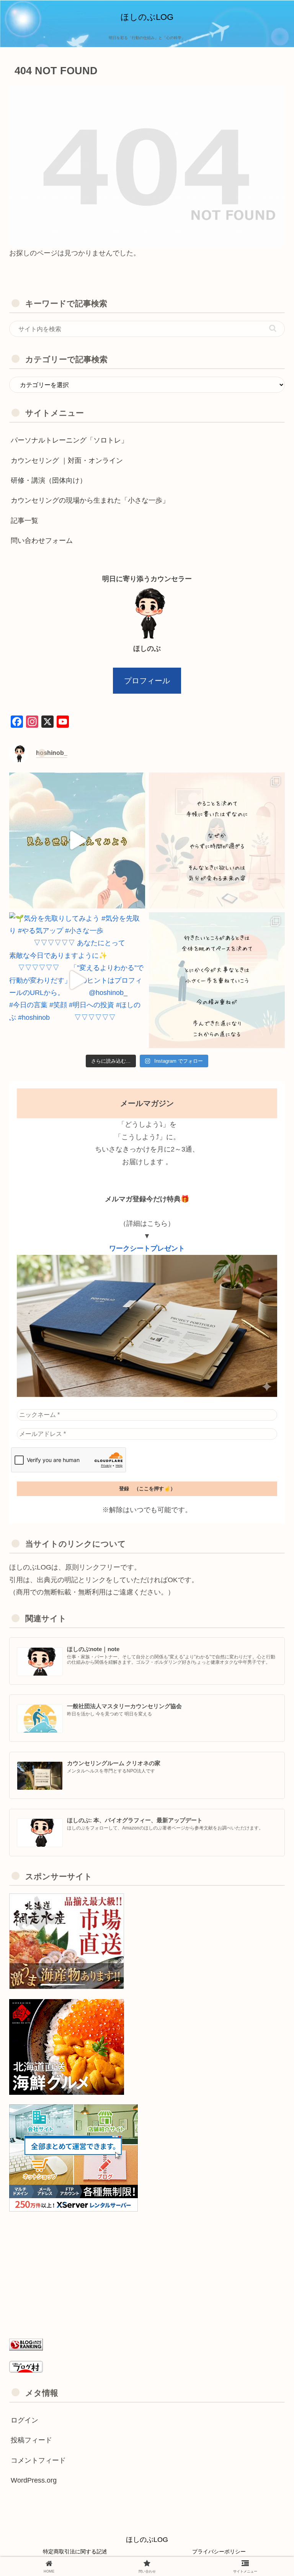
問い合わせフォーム (42, 541)
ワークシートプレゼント (147, 1248)
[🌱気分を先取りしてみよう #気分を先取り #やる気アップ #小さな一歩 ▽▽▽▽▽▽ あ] (77, 980)
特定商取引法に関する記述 (75, 2551)
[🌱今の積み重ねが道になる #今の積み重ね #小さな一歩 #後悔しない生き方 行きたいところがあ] (217, 980)
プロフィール (147, 681)
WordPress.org (34, 2480)
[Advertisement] (147, 2275)
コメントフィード (38, 2460)
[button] (273, 328)
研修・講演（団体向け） (49, 480)
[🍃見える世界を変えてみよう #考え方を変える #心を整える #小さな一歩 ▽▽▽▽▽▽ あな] (77, 840)
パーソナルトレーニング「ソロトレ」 (69, 440)
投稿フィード (31, 2440)
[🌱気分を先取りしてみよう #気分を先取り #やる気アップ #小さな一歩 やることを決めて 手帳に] (217, 840)
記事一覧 (24, 521)
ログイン (24, 2420)
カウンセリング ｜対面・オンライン (67, 461)
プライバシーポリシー (219, 2551)
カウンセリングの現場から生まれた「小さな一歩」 (90, 500)
